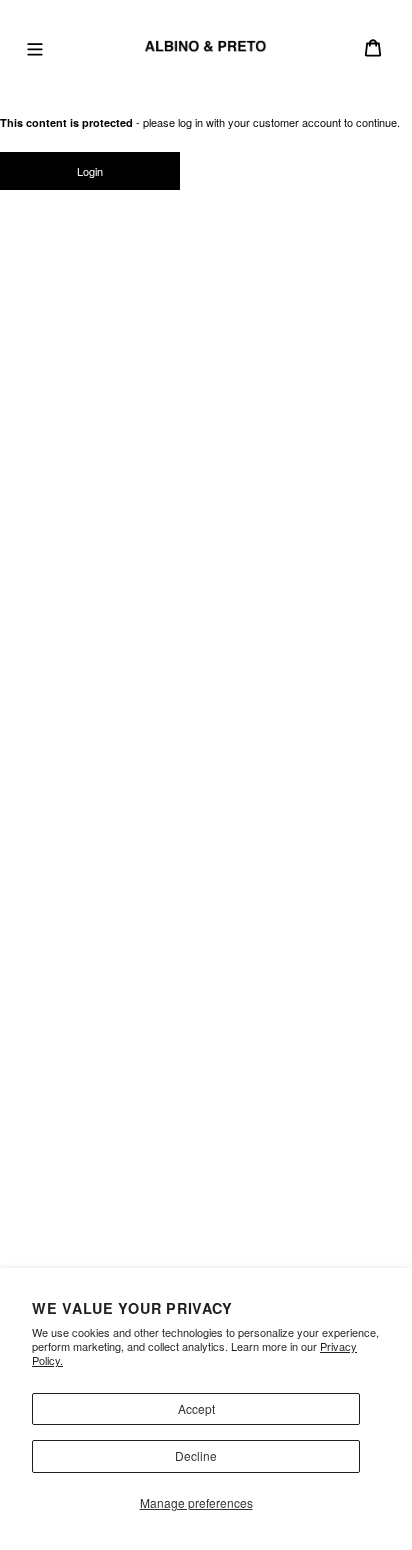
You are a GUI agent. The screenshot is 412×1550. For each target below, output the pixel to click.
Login (90, 171)
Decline (196, 1455)
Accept (196, 1408)
